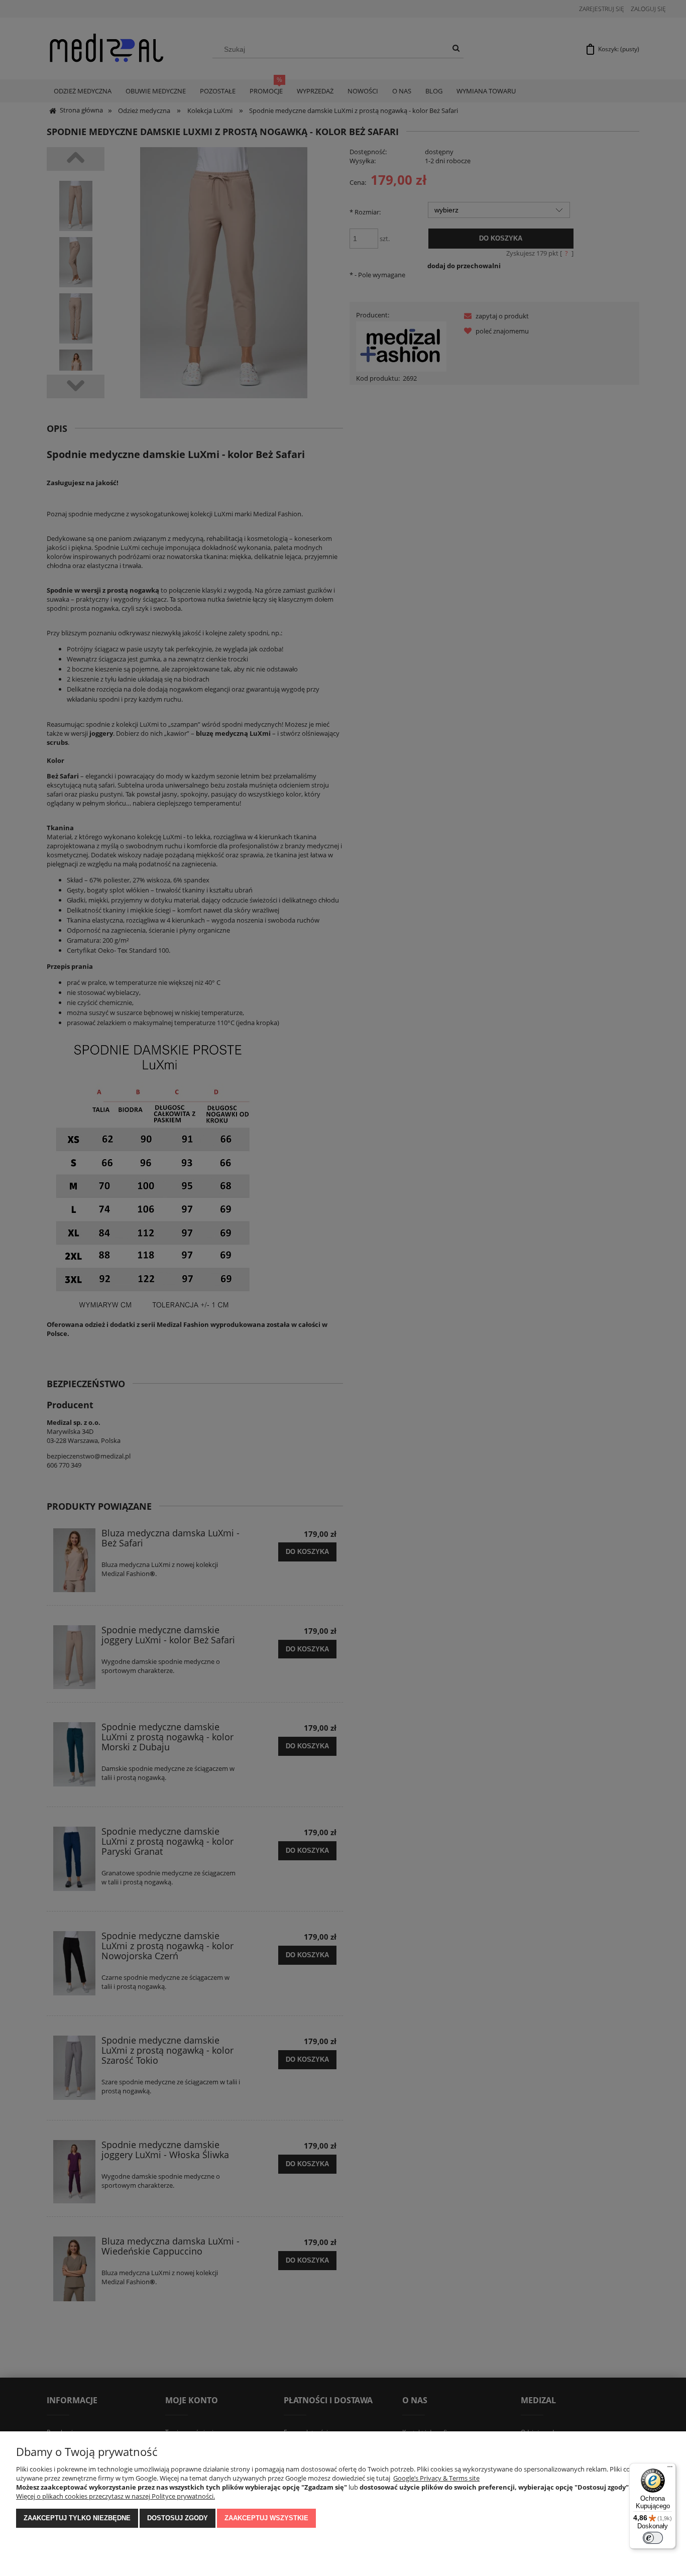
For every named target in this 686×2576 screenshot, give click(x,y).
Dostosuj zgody (178, 2518)
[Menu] (670, 2469)
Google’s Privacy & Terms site (436, 2478)
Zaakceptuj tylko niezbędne (77, 2518)
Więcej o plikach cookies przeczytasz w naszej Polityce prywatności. (116, 2496)
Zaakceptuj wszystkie (266, 2518)
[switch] (653, 2538)
